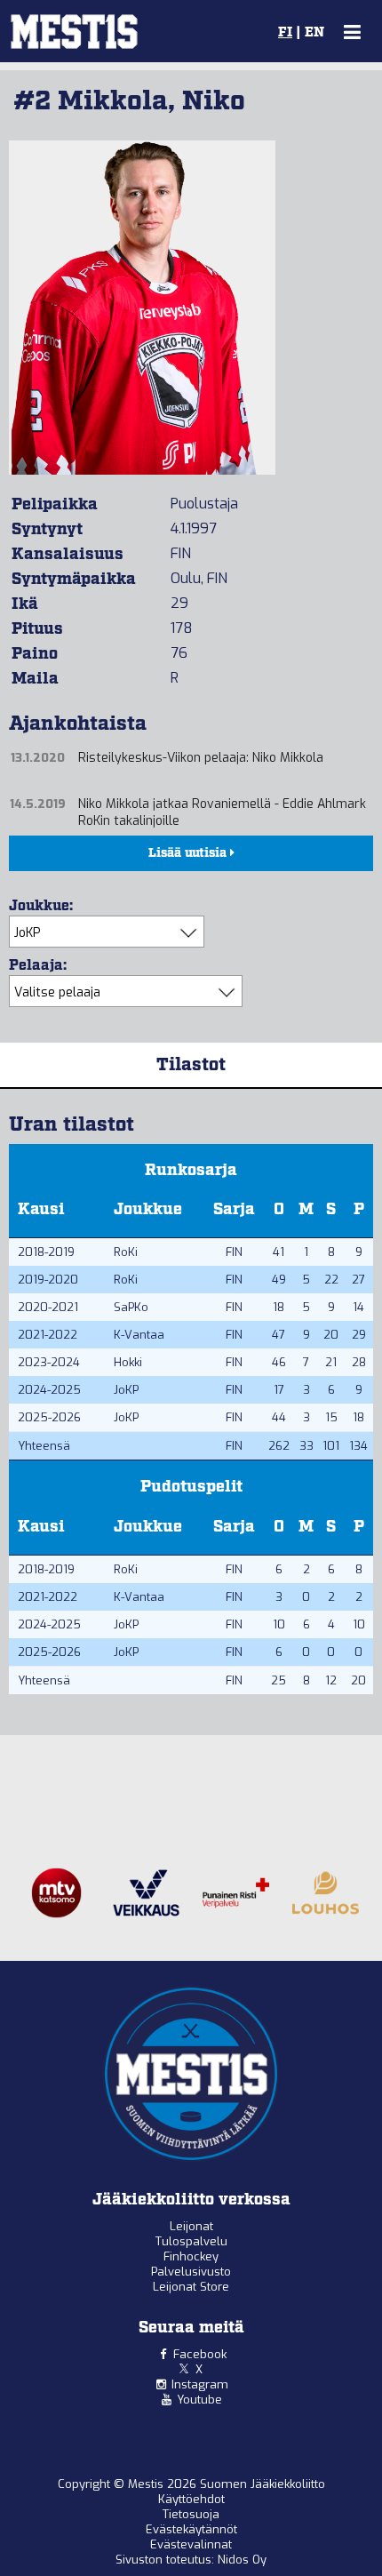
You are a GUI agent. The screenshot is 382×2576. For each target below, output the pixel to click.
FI (285, 33)
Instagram (200, 2384)
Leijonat (191, 2226)
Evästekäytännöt (191, 2529)
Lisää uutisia (189, 853)
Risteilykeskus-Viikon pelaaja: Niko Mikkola (201, 758)
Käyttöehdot (191, 2499)
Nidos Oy (242, 2560)
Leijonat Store (191, 2287)
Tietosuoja (191, 2514)
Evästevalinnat (191, 2544)
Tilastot (191, 1065)
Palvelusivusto (191, 2272)
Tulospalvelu (191, 2241)
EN (314, 33)
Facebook (200, 2354)
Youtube (199, 2400)
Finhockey (191, 2256)
